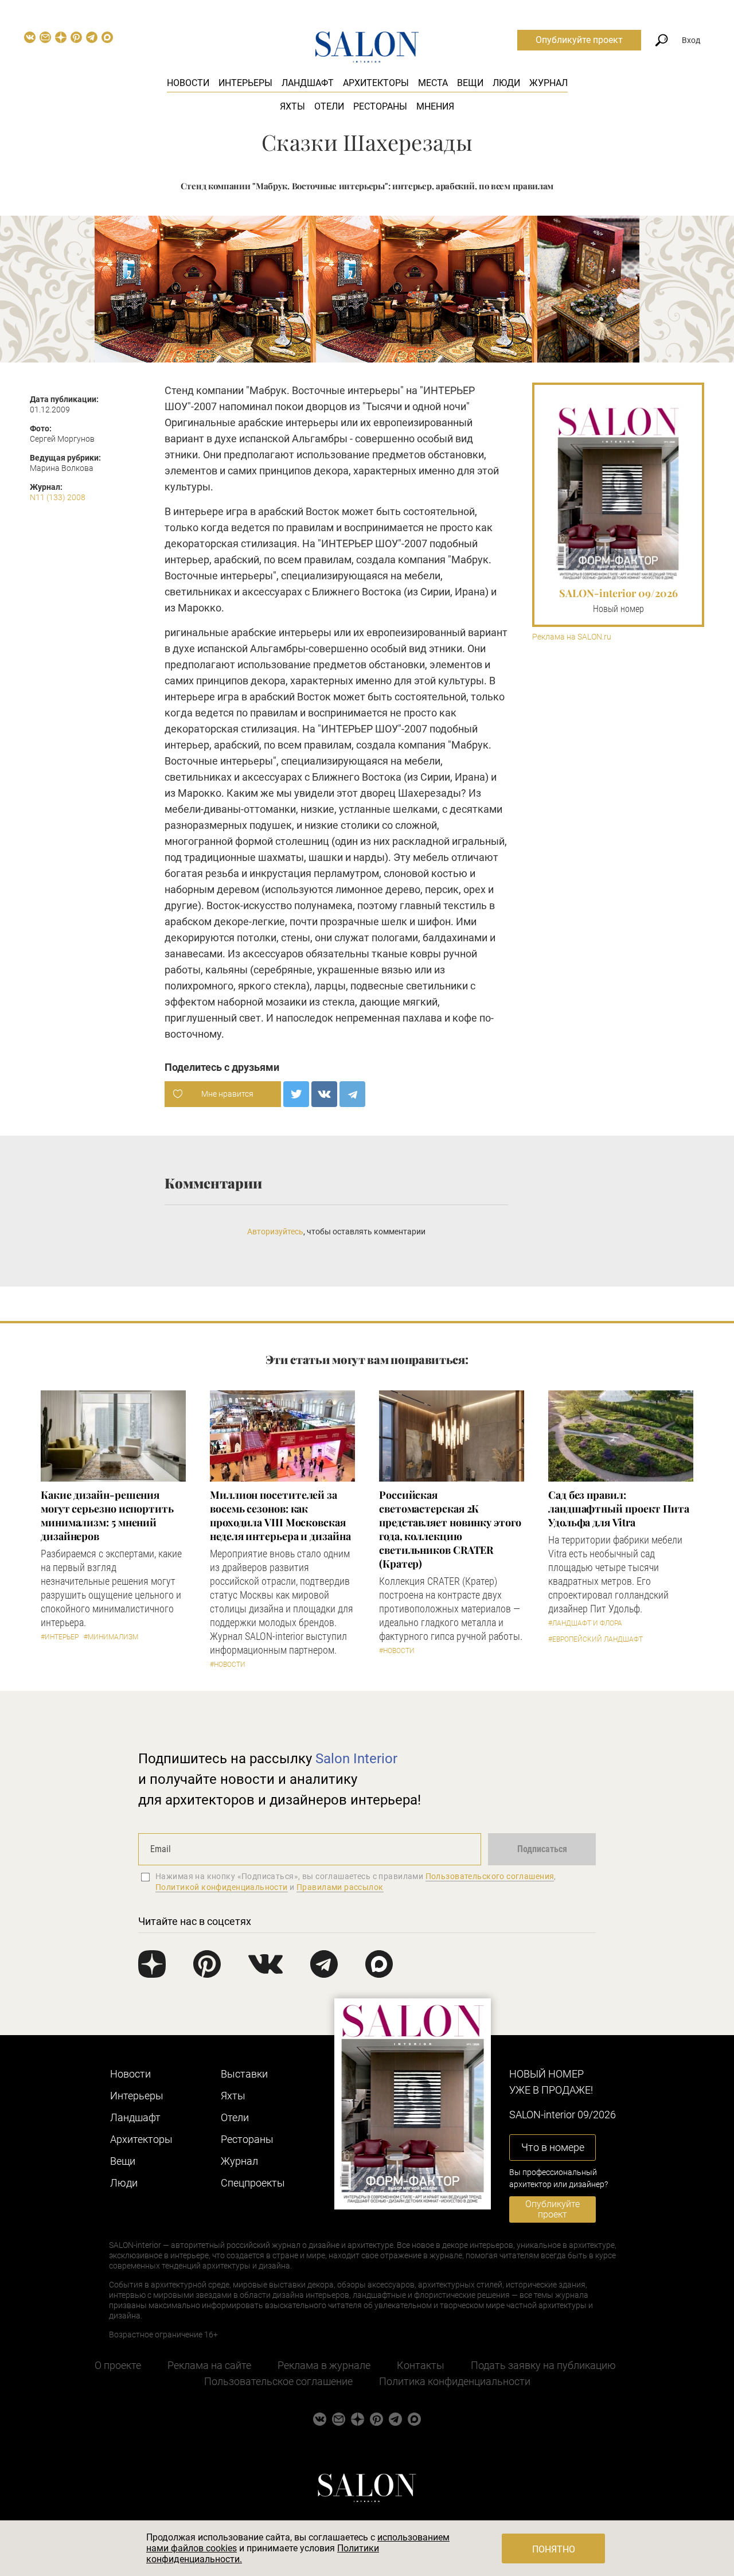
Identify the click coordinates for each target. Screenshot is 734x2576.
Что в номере (553, 2147)
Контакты (421, 2365)
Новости (188, 83)
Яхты (292, 106)
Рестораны (380, 106)
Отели (329, 106)
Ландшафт (308, 83)
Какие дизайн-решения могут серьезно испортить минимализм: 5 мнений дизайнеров (107, 1515)
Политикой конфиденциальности (222, 1887)
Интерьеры (245, 83)
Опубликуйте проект (579, 40)
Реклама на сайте (209, 2365)
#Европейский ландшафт (596, 1639)
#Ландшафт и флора (585, 1623)
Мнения (435, 106)
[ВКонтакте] (324, 1094)
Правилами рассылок (340, 1887)
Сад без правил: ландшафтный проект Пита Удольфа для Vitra (619, 1509)
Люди (506, 83)
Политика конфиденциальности (455, 2381)
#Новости (228, 1665)
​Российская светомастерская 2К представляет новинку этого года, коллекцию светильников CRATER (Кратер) (450, 1529)
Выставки (244, 2074)
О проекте (118, 2365)
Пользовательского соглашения (490, 1876)
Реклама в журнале (324, 2365)
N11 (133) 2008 (58, 497)
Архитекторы (376, 83)
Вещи (470, 83)
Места (433, 83)
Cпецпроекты (253, 2183)
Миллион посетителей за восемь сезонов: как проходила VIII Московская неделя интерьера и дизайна (280, 1515)
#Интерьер (60, 1637)
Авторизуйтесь (275, 1232)
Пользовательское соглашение (278, 2381)
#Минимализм (111, 1637)
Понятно (554, 2549)
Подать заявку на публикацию (543, 2365)
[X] (296, 1094)
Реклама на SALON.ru (572, 637)
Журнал (548, 83)
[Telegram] (352, 1094)
